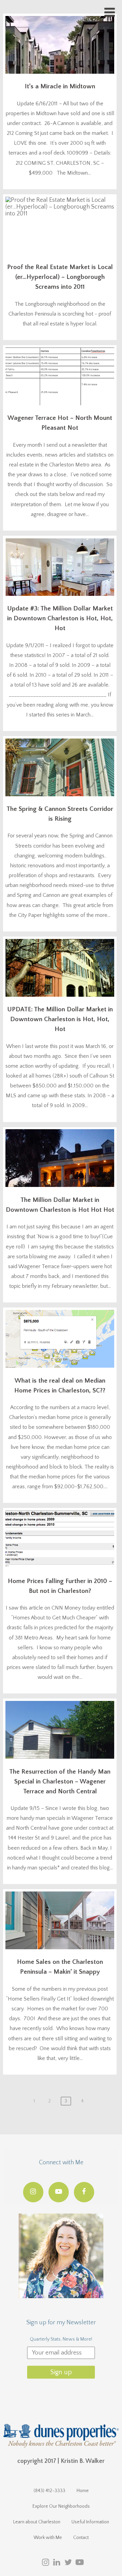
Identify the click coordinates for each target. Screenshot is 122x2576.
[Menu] (110, 13)
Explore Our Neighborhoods (61, 2506)
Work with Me (48, 2538)
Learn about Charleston (37, 2522)
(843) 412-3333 (49, 2491)
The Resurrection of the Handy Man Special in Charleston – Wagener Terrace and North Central (60, 1782)
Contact (81, 2538)
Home (83, 2491)
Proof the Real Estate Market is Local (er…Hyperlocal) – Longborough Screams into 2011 (60, 277)
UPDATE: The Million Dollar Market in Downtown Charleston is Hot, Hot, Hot (60, 1019)
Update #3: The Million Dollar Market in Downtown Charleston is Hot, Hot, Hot (60, 618)
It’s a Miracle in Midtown (60, 86)
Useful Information (90, 2522)
